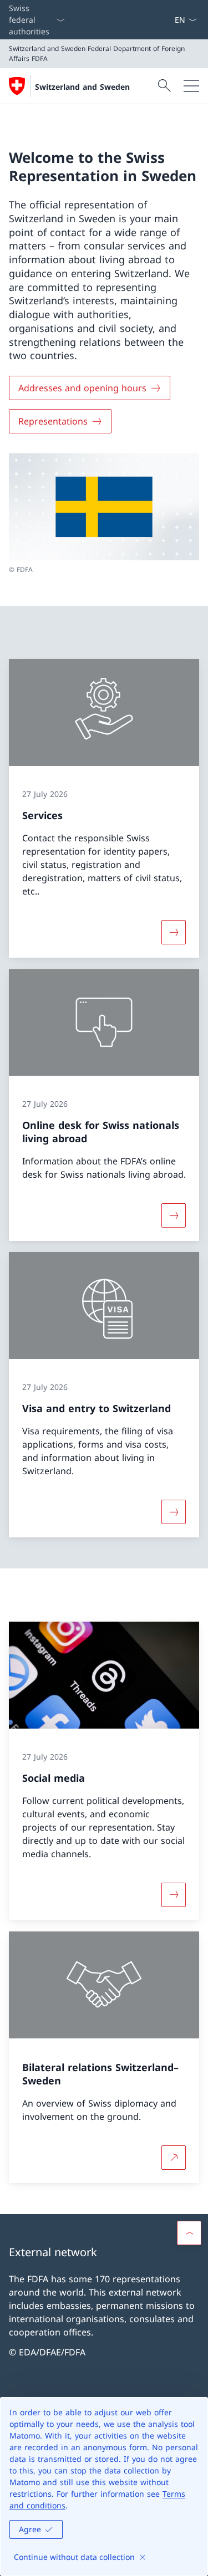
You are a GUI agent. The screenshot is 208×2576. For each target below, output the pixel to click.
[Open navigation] (191, 86)
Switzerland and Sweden (82, 87)
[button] (189, 2233)
